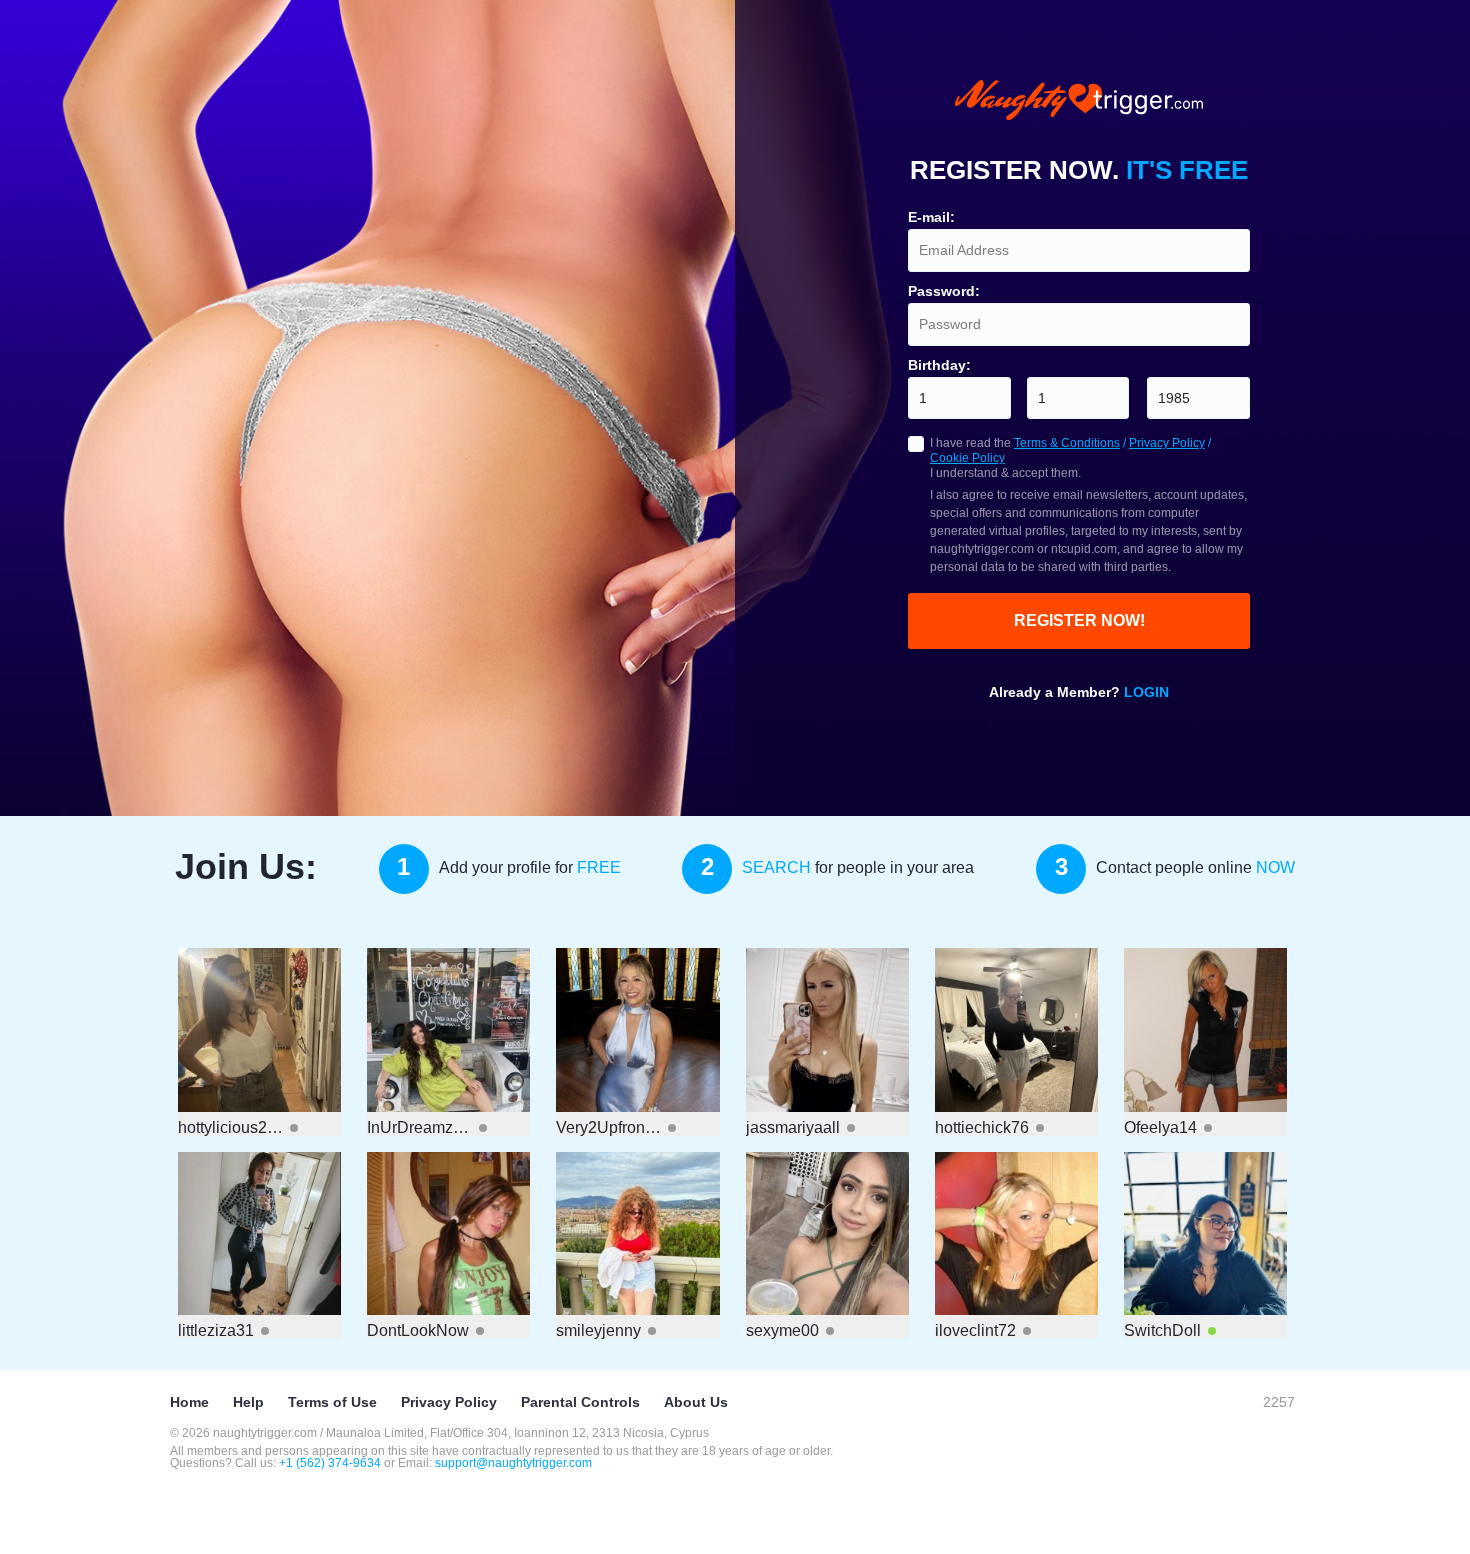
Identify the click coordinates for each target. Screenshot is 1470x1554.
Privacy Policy (1167, 443)
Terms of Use (332, 1402)
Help (248, 1402)
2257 (1279, 1402)
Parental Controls (580, 1402)
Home (189, 1402)
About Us (696, 1402)
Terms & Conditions (1067, 443)
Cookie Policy (967, 458)
